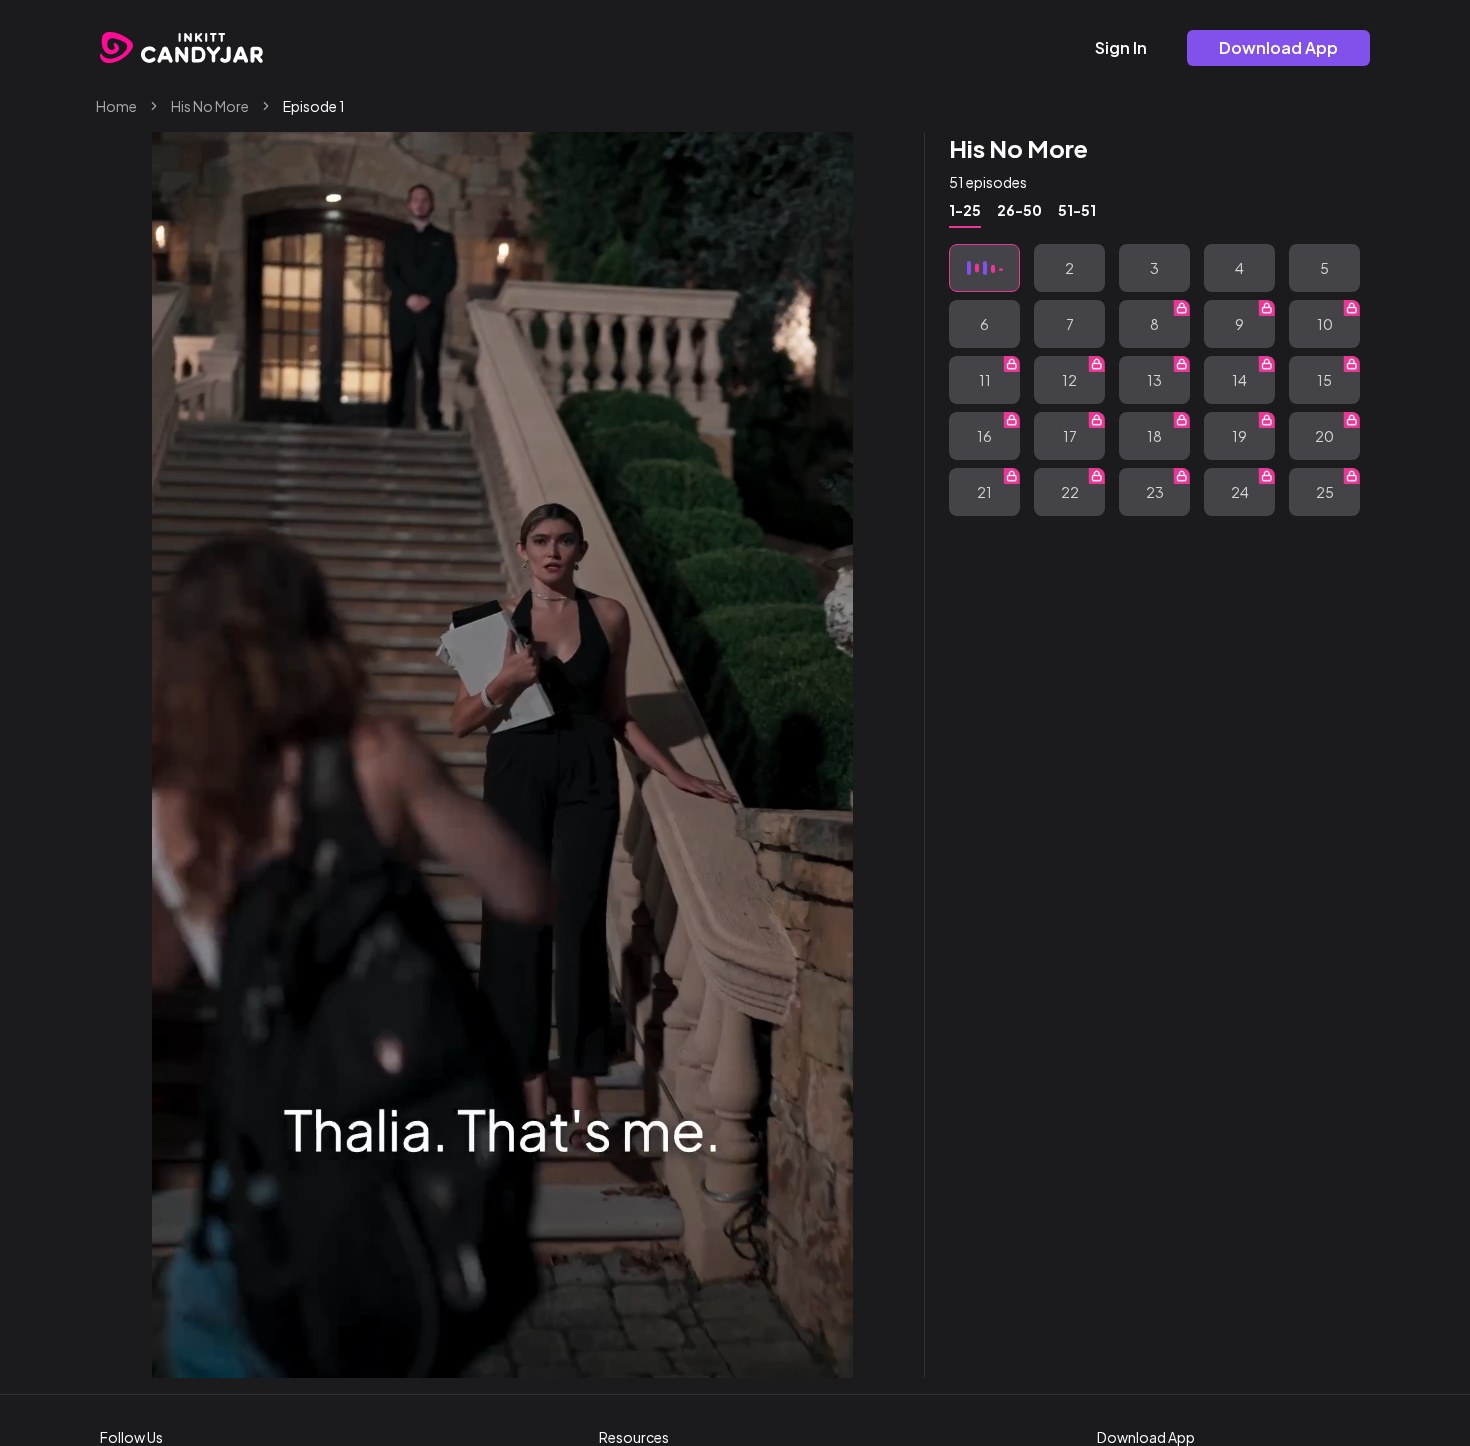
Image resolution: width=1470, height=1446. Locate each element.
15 (1324, 380)
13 (1154, 380)
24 (1240, 492)
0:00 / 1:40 (245, 1354)
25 (1325, 492)
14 (1239, 380)
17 (1070, 436)
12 (1069, 380)
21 (984, 492)
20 (1324, 436)
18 (1154, 436)
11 (985, 380)
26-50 (1019, 210)
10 (1325, 324)
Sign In (1121, 47)
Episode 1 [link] (314, 106)
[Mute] (775, 1354)
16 (984, 436)
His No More (210, 106)
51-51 (1077, 210)
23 (1155, 492)
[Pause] (183, 1354)
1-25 (965, 210)
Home (116, 106)
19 (1239, 436)
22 (1070, 492)
